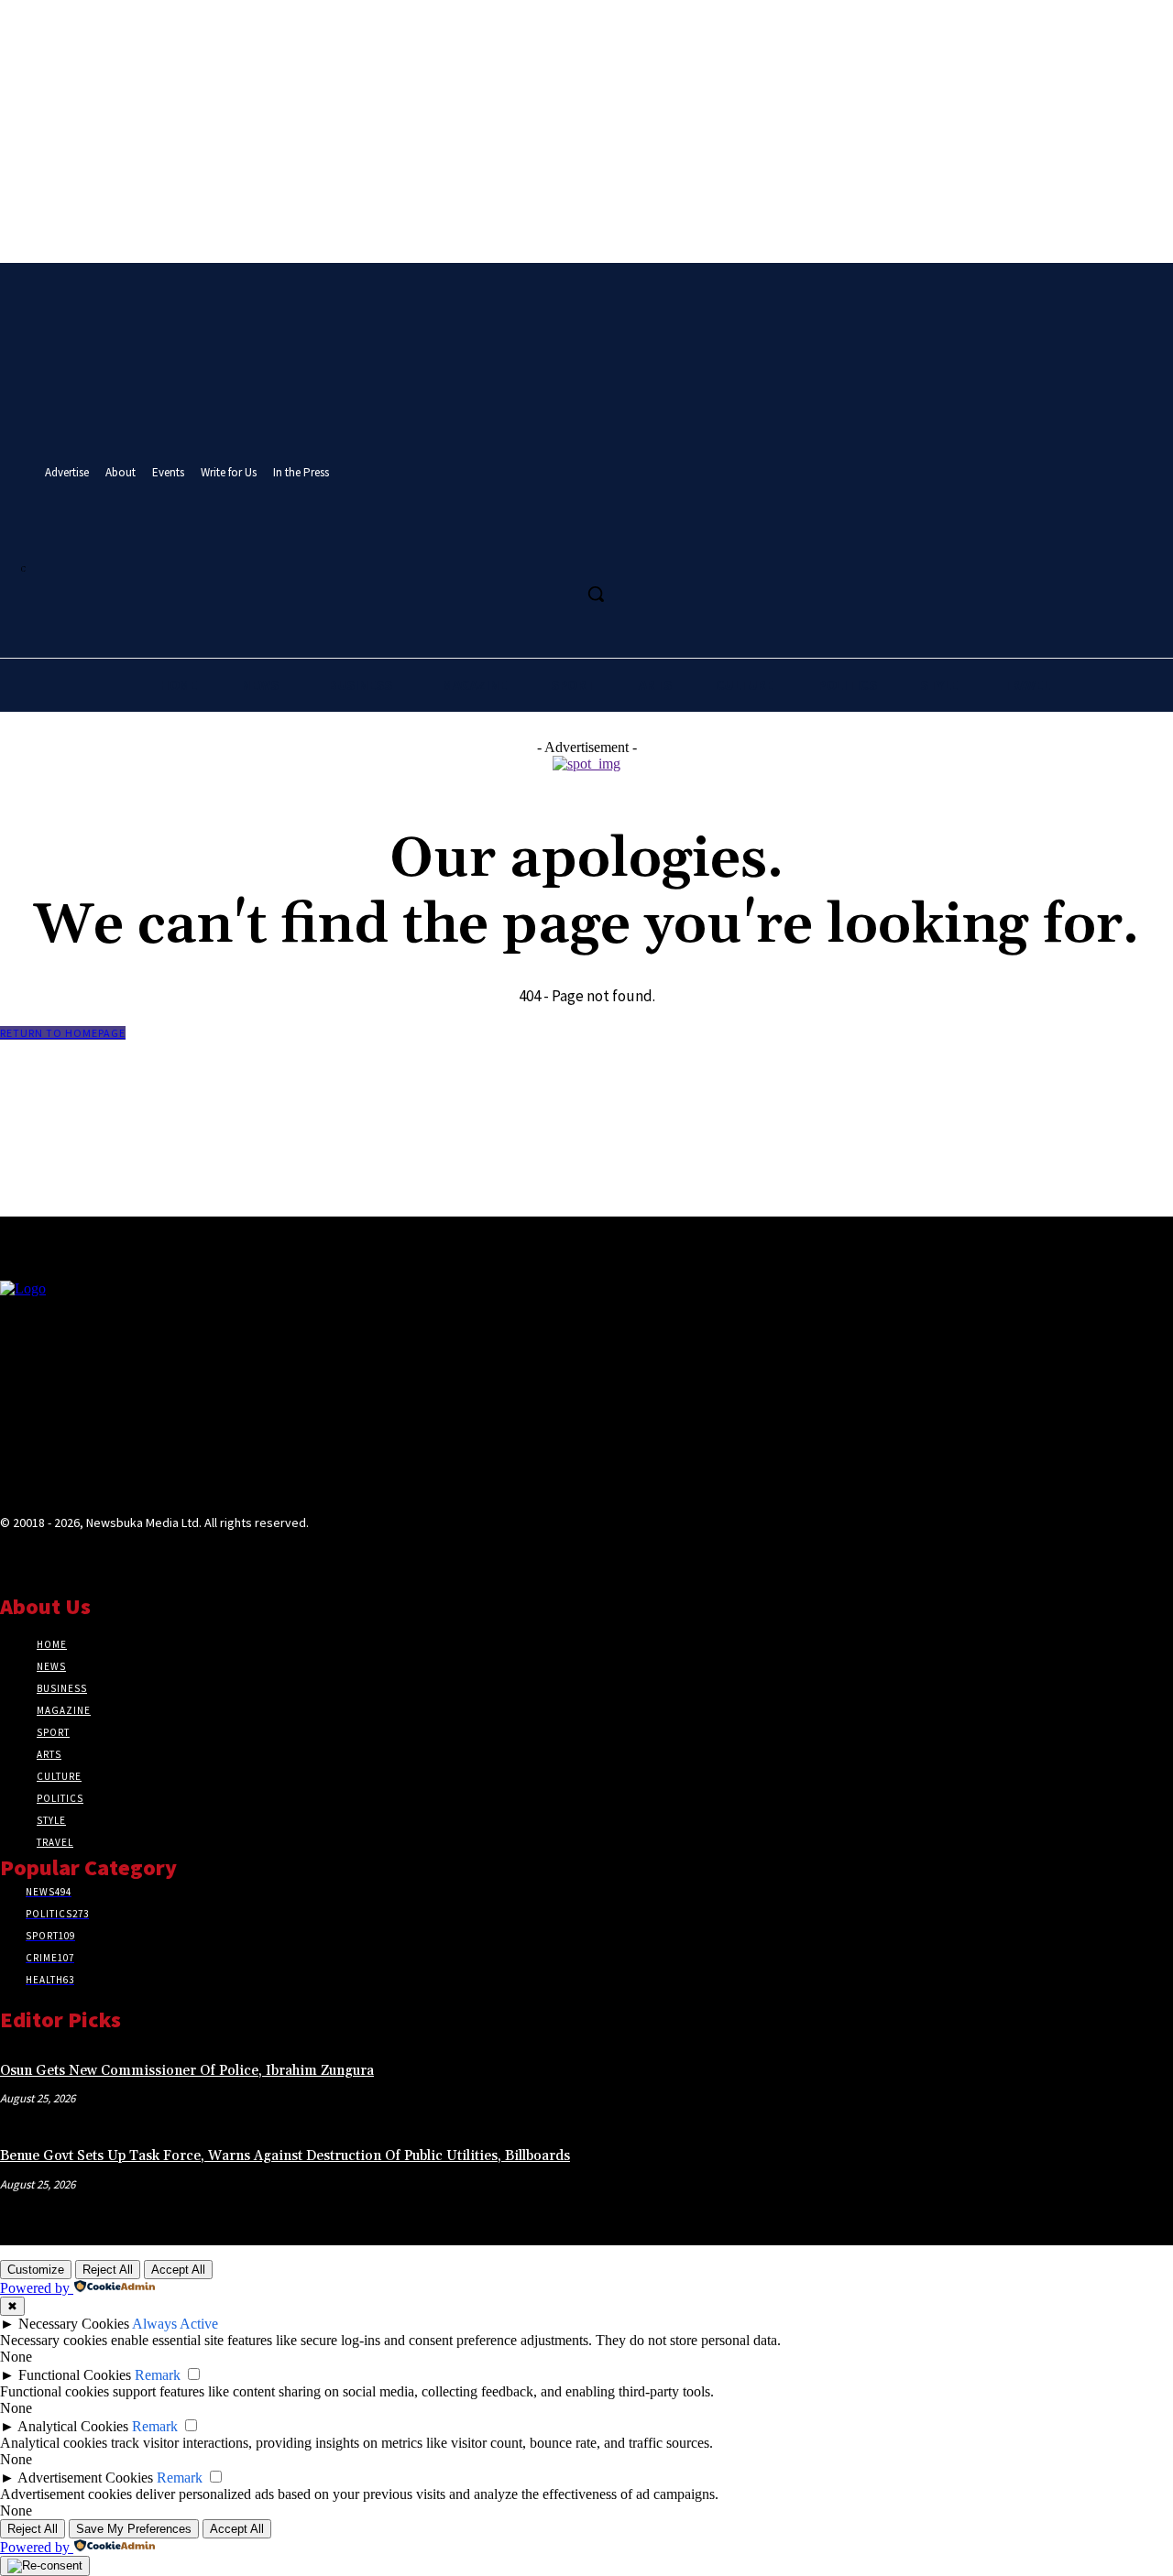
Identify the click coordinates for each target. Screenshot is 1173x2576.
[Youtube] (601, 553)
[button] (596, 594)
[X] (566, 553)
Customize (36, 2270)
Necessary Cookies (74, 2324)
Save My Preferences (134, 2529)
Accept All (178, 2270)
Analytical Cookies (73, 2426)
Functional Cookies (75, 2375)
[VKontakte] (109, 1558)
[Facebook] (498, 553)
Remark (158, 2375)
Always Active (175, 2324)
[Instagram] (532, 553)
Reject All (108, 2270)
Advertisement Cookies (85, 2478)
